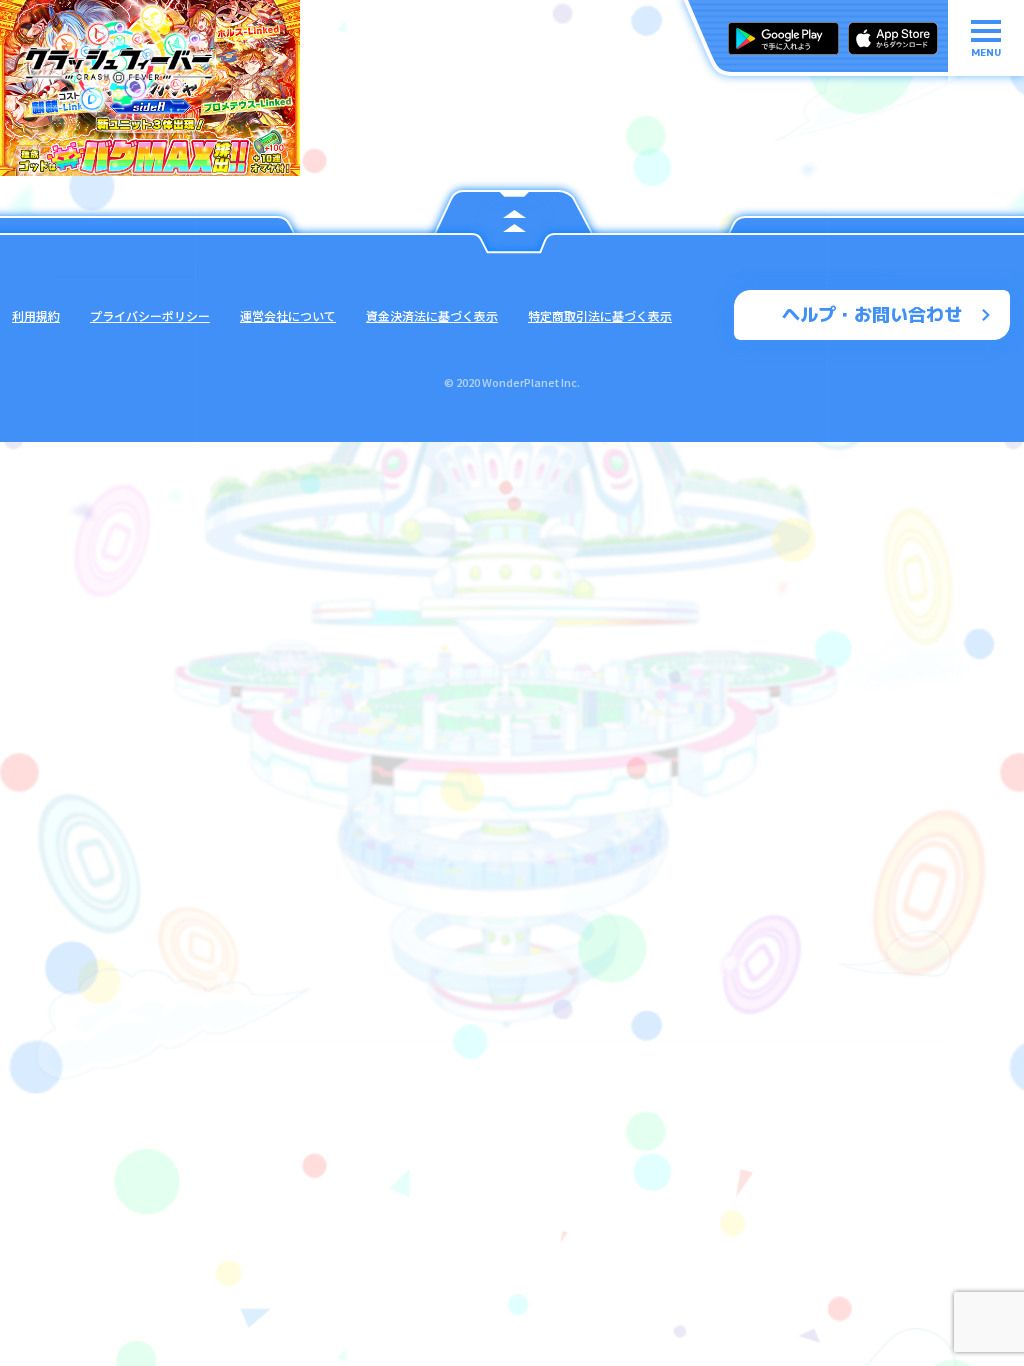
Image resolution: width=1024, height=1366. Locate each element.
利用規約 (36, 315)
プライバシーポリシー (150, 315)
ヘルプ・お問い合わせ (872, 314)
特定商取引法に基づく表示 (600, 315)
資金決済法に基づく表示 (432, 315)
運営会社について (288, 315)
